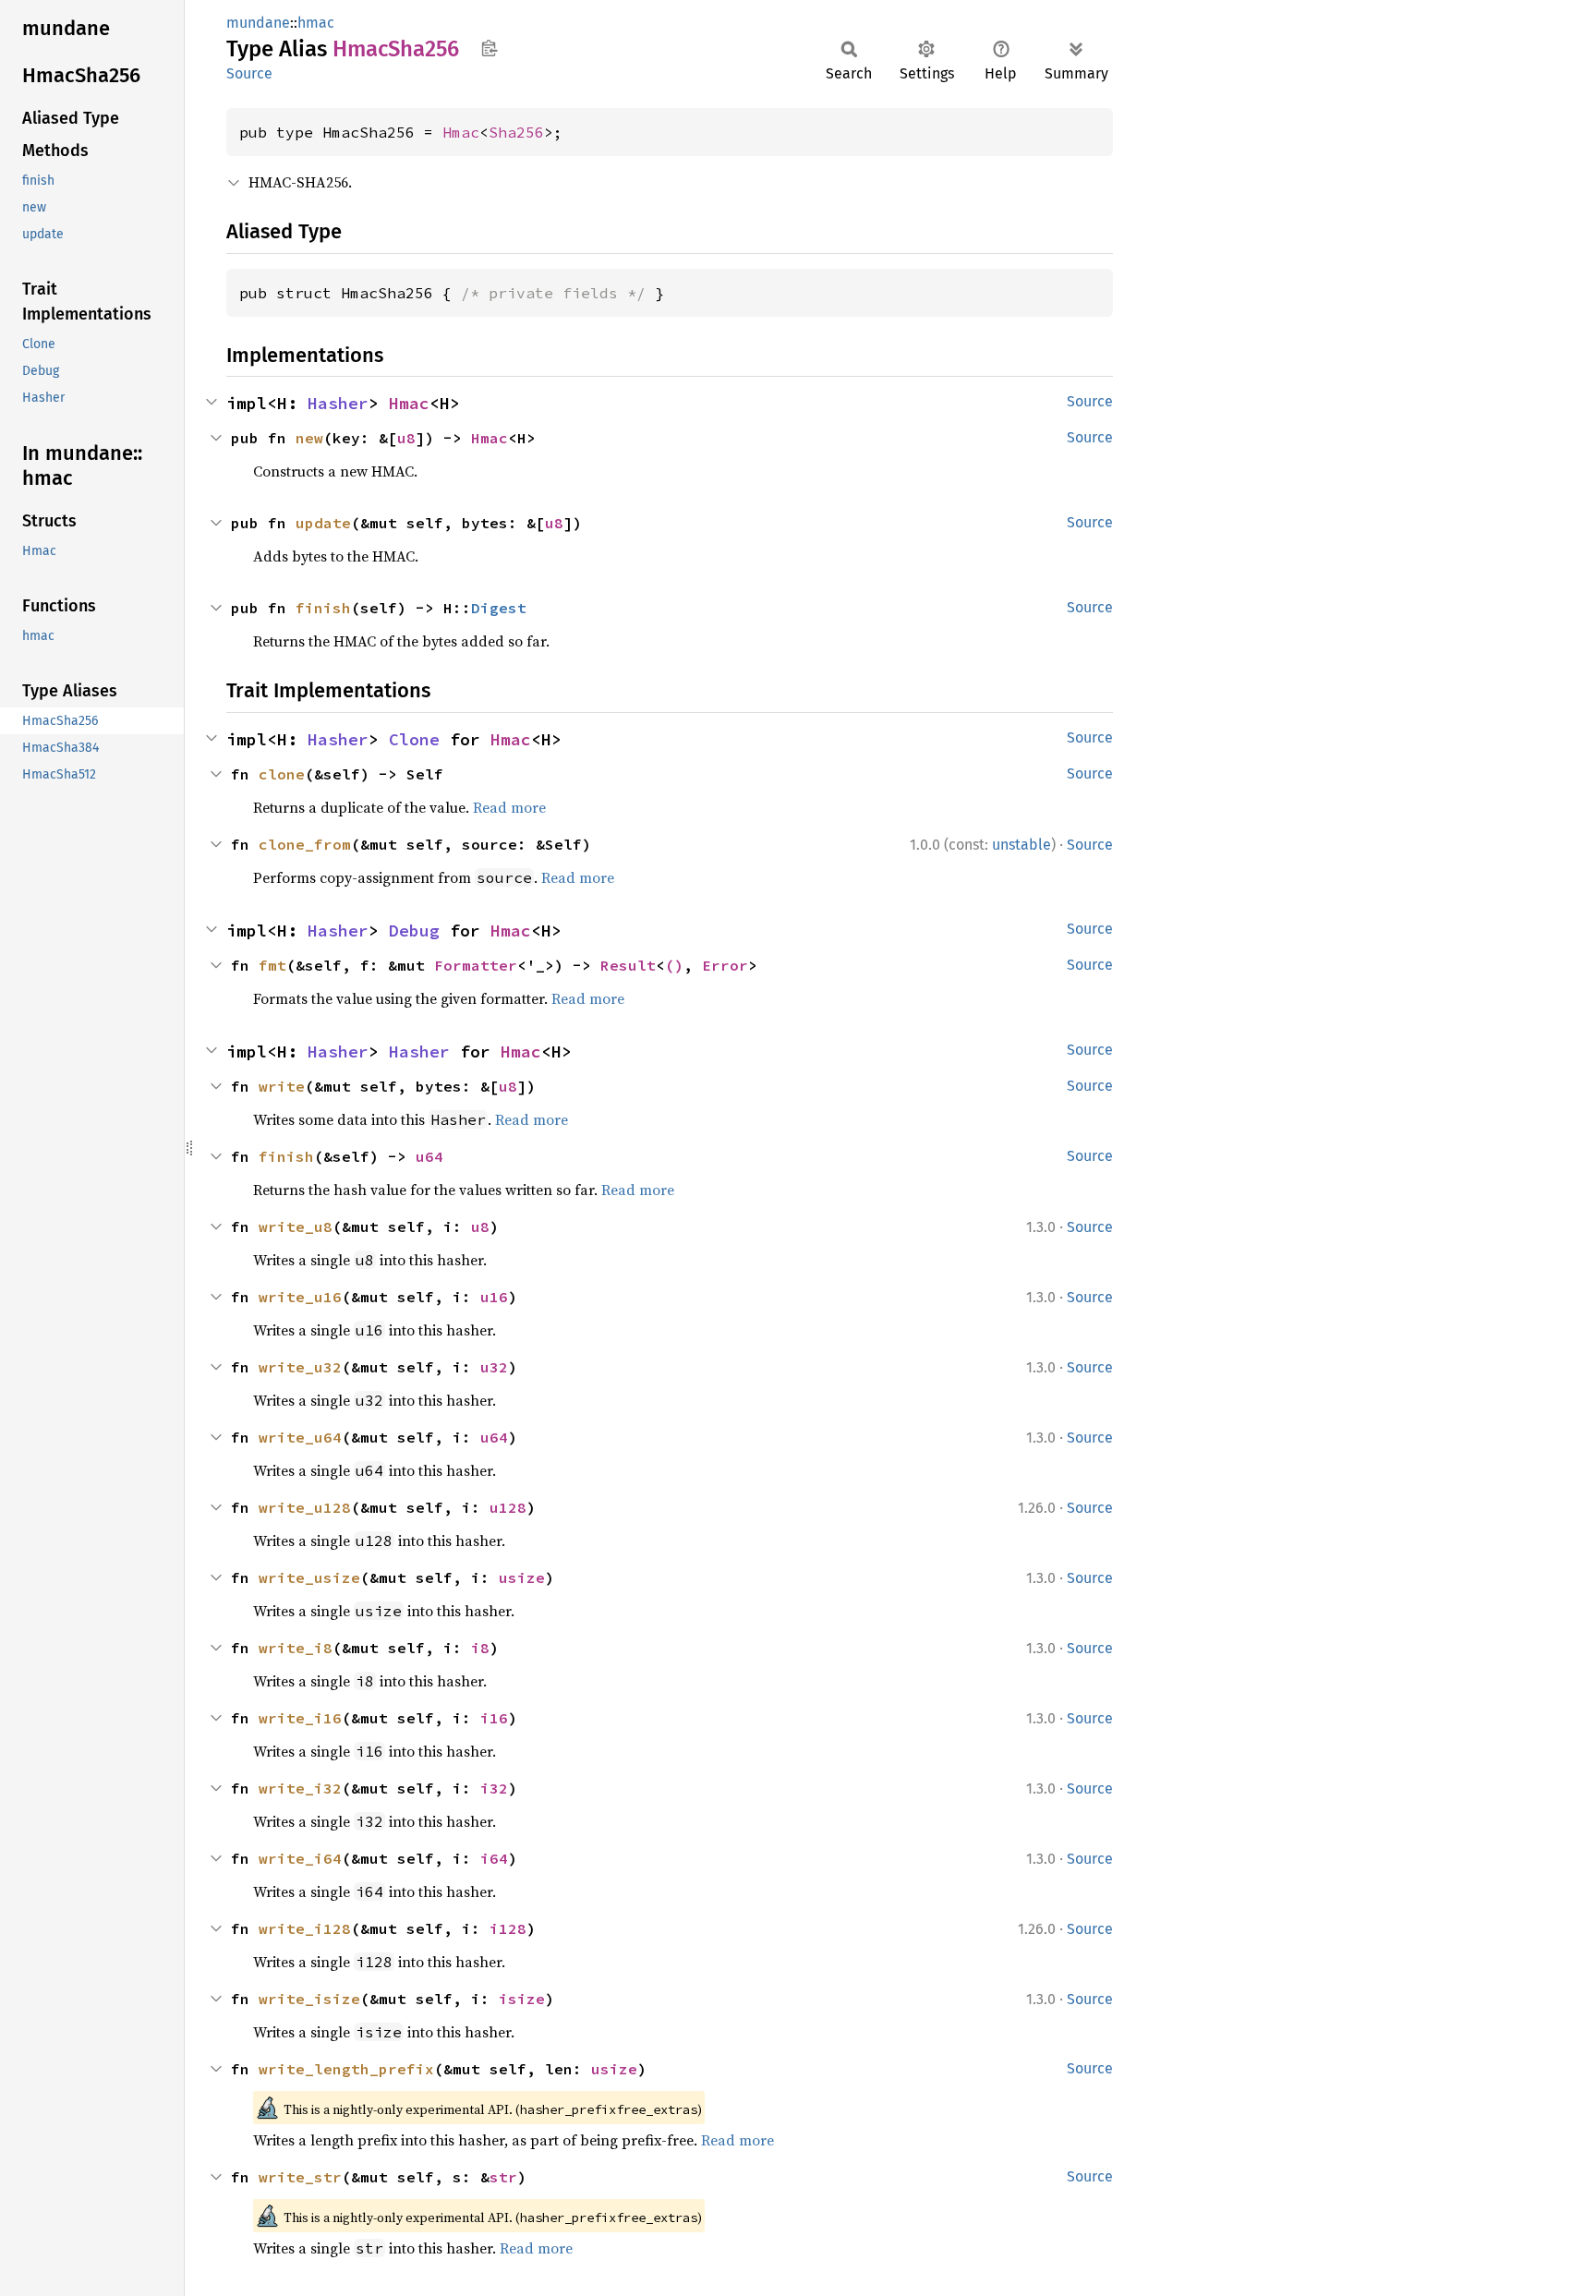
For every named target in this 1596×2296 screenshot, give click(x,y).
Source (249, 73)
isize (522, 1999)
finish (323, 608)
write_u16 (300, 1297)
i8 (480, 1648)
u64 (429, 1156)
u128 (508, 1507)
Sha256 (516, 132)
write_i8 (296, 1648)
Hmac (461, 132)
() (674, 965)
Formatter (476, 965)
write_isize (309, 1999)
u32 (494, 1367)
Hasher (338, 403)
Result (628, 965)
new (309, 438)
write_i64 (300, 1858)
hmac (316, 23)
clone (282, 774)
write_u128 (305, 1507)
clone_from (305, 844)
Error (725, 965)
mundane (258, 23)
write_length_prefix (346, 2069)
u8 (406, 438)
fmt (272, 965)
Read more (509, 807)
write (282, 1086)
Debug (414, 930)
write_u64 (300, 1437)
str (503, 2177)
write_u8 (296, 1227)
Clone (414, 739)
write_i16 (300, 1718)
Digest (499, 608)
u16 (494, 1297)
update (323, 523)
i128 (508, 1928)
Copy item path (489, 48)
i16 (494, 1718)
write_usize (309, 1577)
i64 (494, 1858)
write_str (300, 2177)
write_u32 (300, 1367)
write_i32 (300, 1788)
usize (522, 1577)
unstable (1022, 845)
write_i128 (305, 1928)
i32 (494, 1788)
